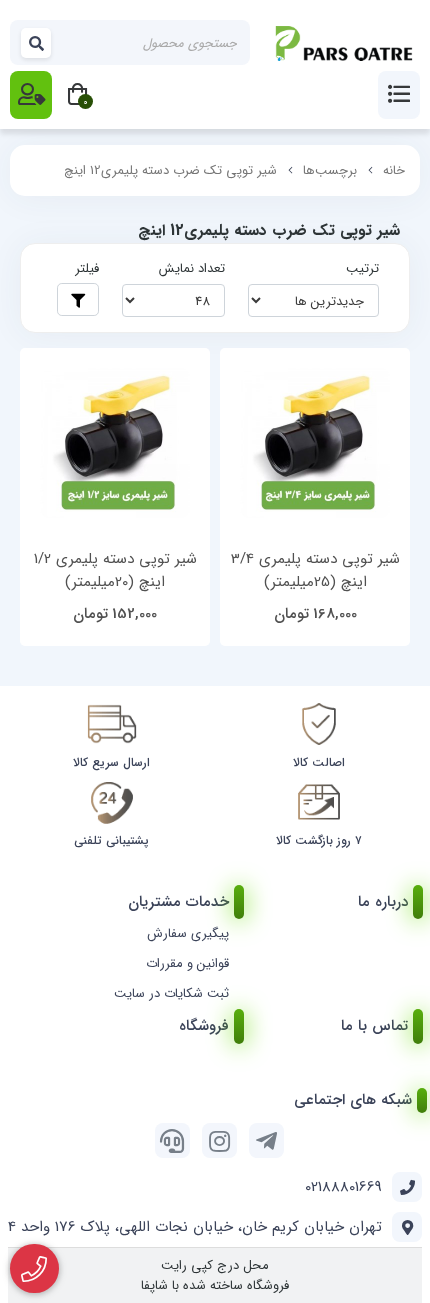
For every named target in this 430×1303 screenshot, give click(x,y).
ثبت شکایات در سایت (171, 993)
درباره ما (383, 902)
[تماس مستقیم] (34, 1269)
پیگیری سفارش (188, 933)
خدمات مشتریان (178, 902)
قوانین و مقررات (187, 963)
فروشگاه (204, 1026)
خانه (394, 170)
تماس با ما (374, 1026)
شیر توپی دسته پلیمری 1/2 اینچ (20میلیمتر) (115, 570)
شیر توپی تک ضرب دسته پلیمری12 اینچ (170, 170)
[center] (37, 42)
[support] (172, 1140)
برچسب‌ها (330, 170)
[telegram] (266, 1140)
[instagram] (219, 1140)
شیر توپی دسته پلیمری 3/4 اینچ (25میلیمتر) (315, 570)
